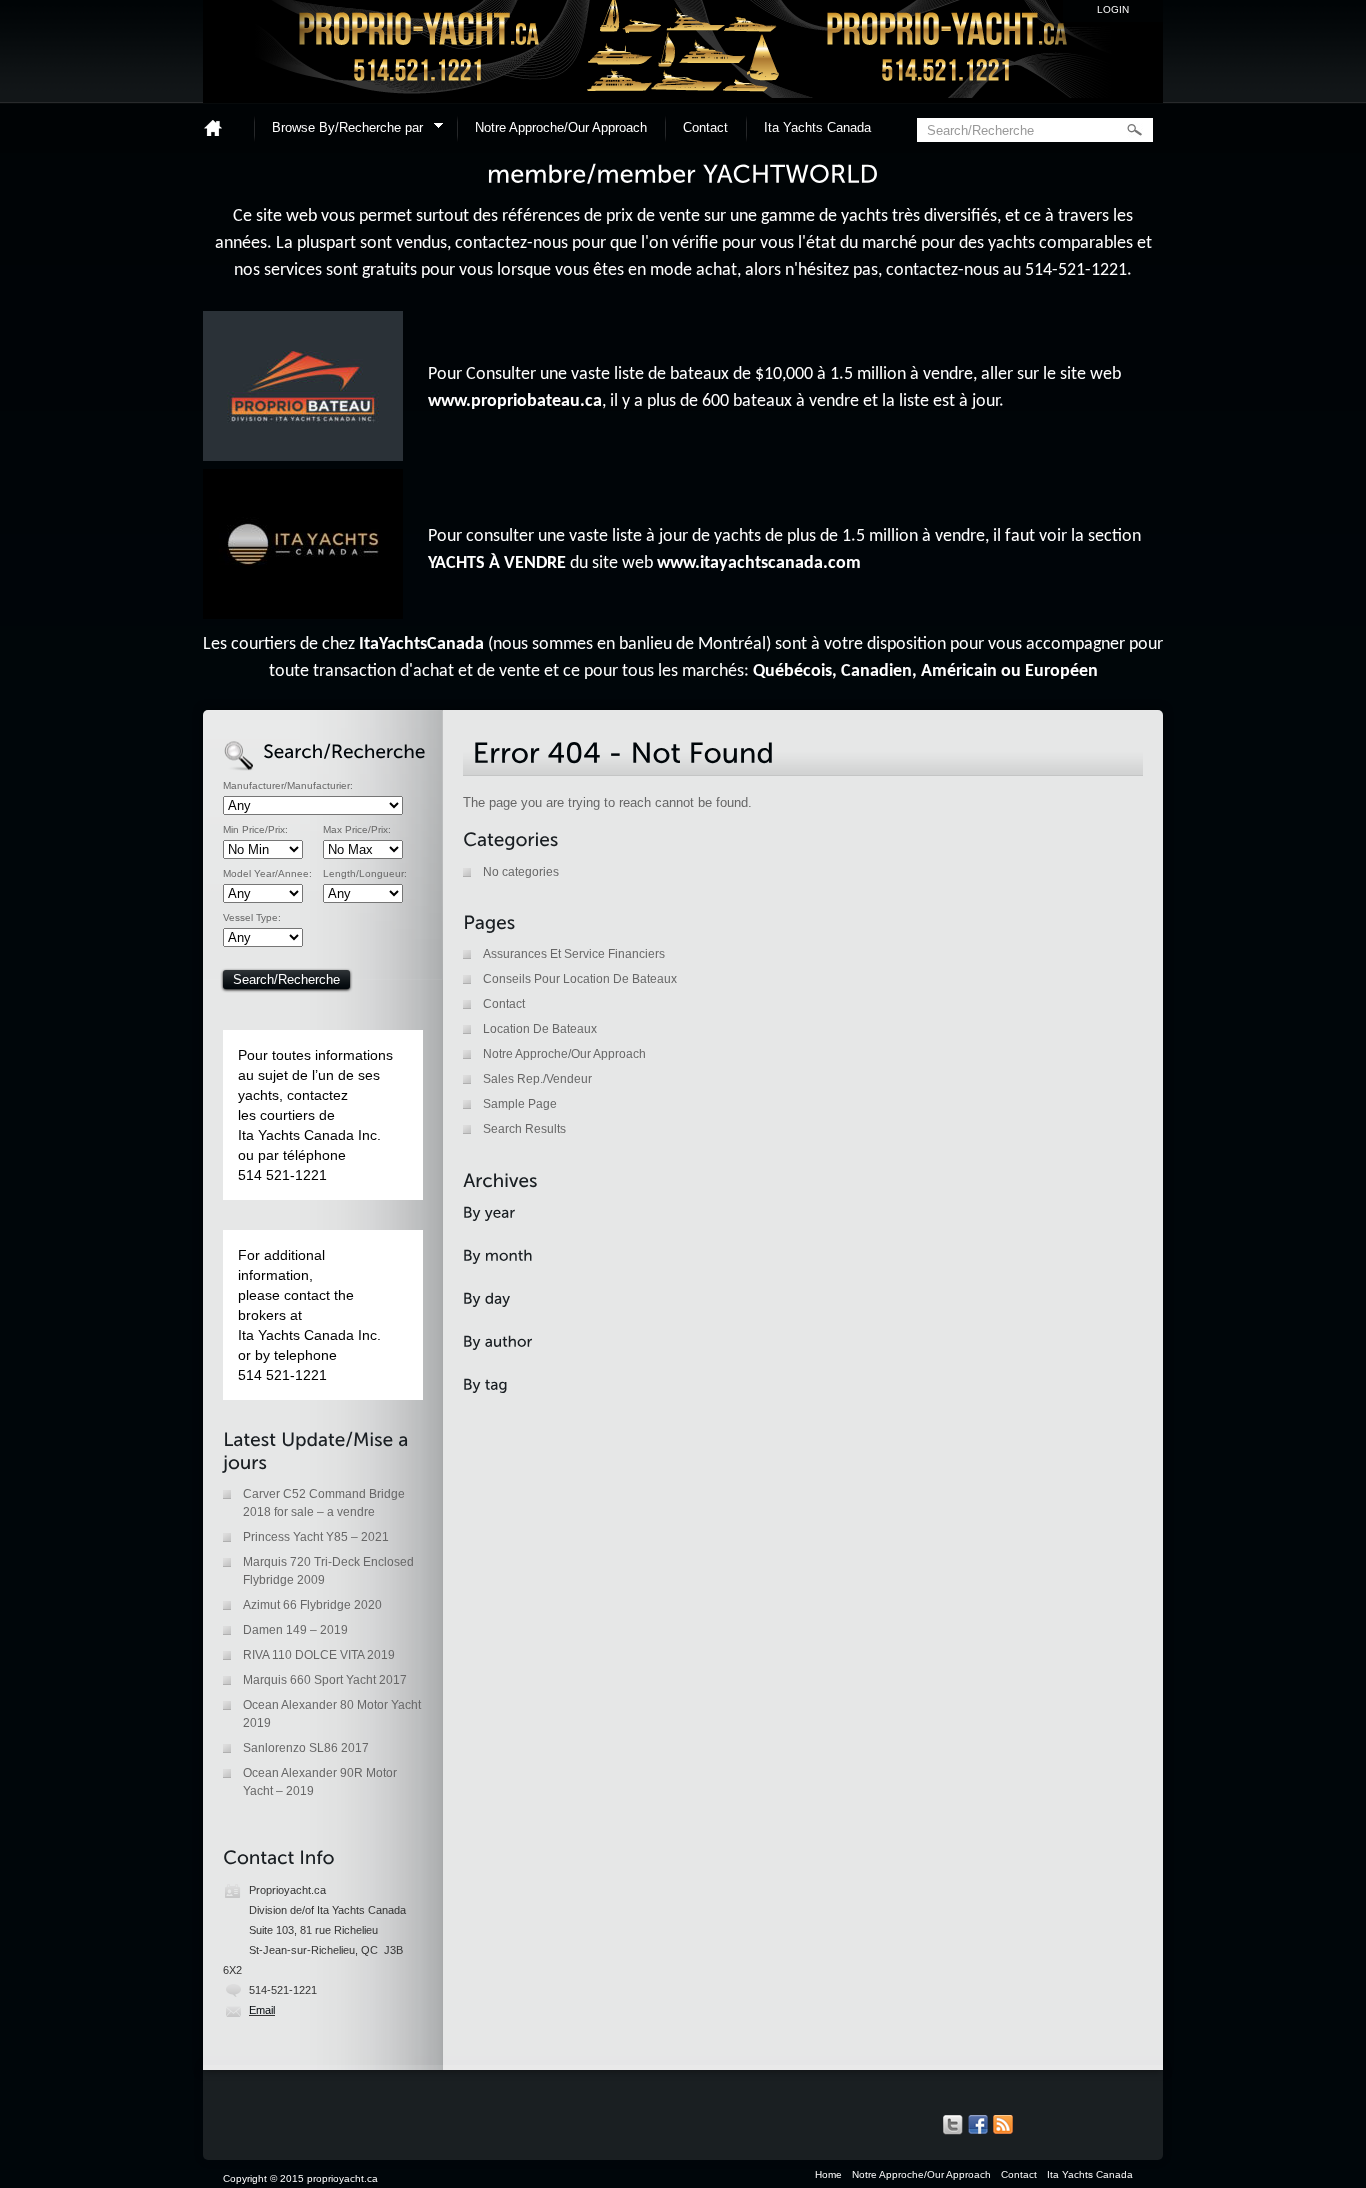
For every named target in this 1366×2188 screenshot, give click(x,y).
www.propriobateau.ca (515, 401)
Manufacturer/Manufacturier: (288, 786)
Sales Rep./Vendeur (537, 1079)
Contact (705, 127)
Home (221, 127)
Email (262, 2010)
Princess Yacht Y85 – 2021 (316, 1537)
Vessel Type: (252, 918)
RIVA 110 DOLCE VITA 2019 (319, 1655)
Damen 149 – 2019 (295, 1630)
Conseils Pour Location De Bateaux (580, 979)
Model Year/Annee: (267, 874)
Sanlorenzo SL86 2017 (306, 1748)
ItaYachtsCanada (421, 644)
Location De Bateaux (540, 1029)
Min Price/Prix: (255, 830)
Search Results (524, 1129)
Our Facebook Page (978, 2125)
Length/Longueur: (365, 874)
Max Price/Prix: (357, 830)
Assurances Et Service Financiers (574, 954)
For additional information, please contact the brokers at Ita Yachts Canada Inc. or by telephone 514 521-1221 (309, 1315)
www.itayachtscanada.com (759, 563)
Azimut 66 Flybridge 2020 (312, 1605)
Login (1113, 9)
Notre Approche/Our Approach (561, 127)
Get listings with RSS (1003, 2125)
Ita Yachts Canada (817, 127)
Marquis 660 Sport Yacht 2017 (325, 1680)
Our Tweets (953, 2125)
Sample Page (520, 1104)
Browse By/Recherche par (341, 130)
